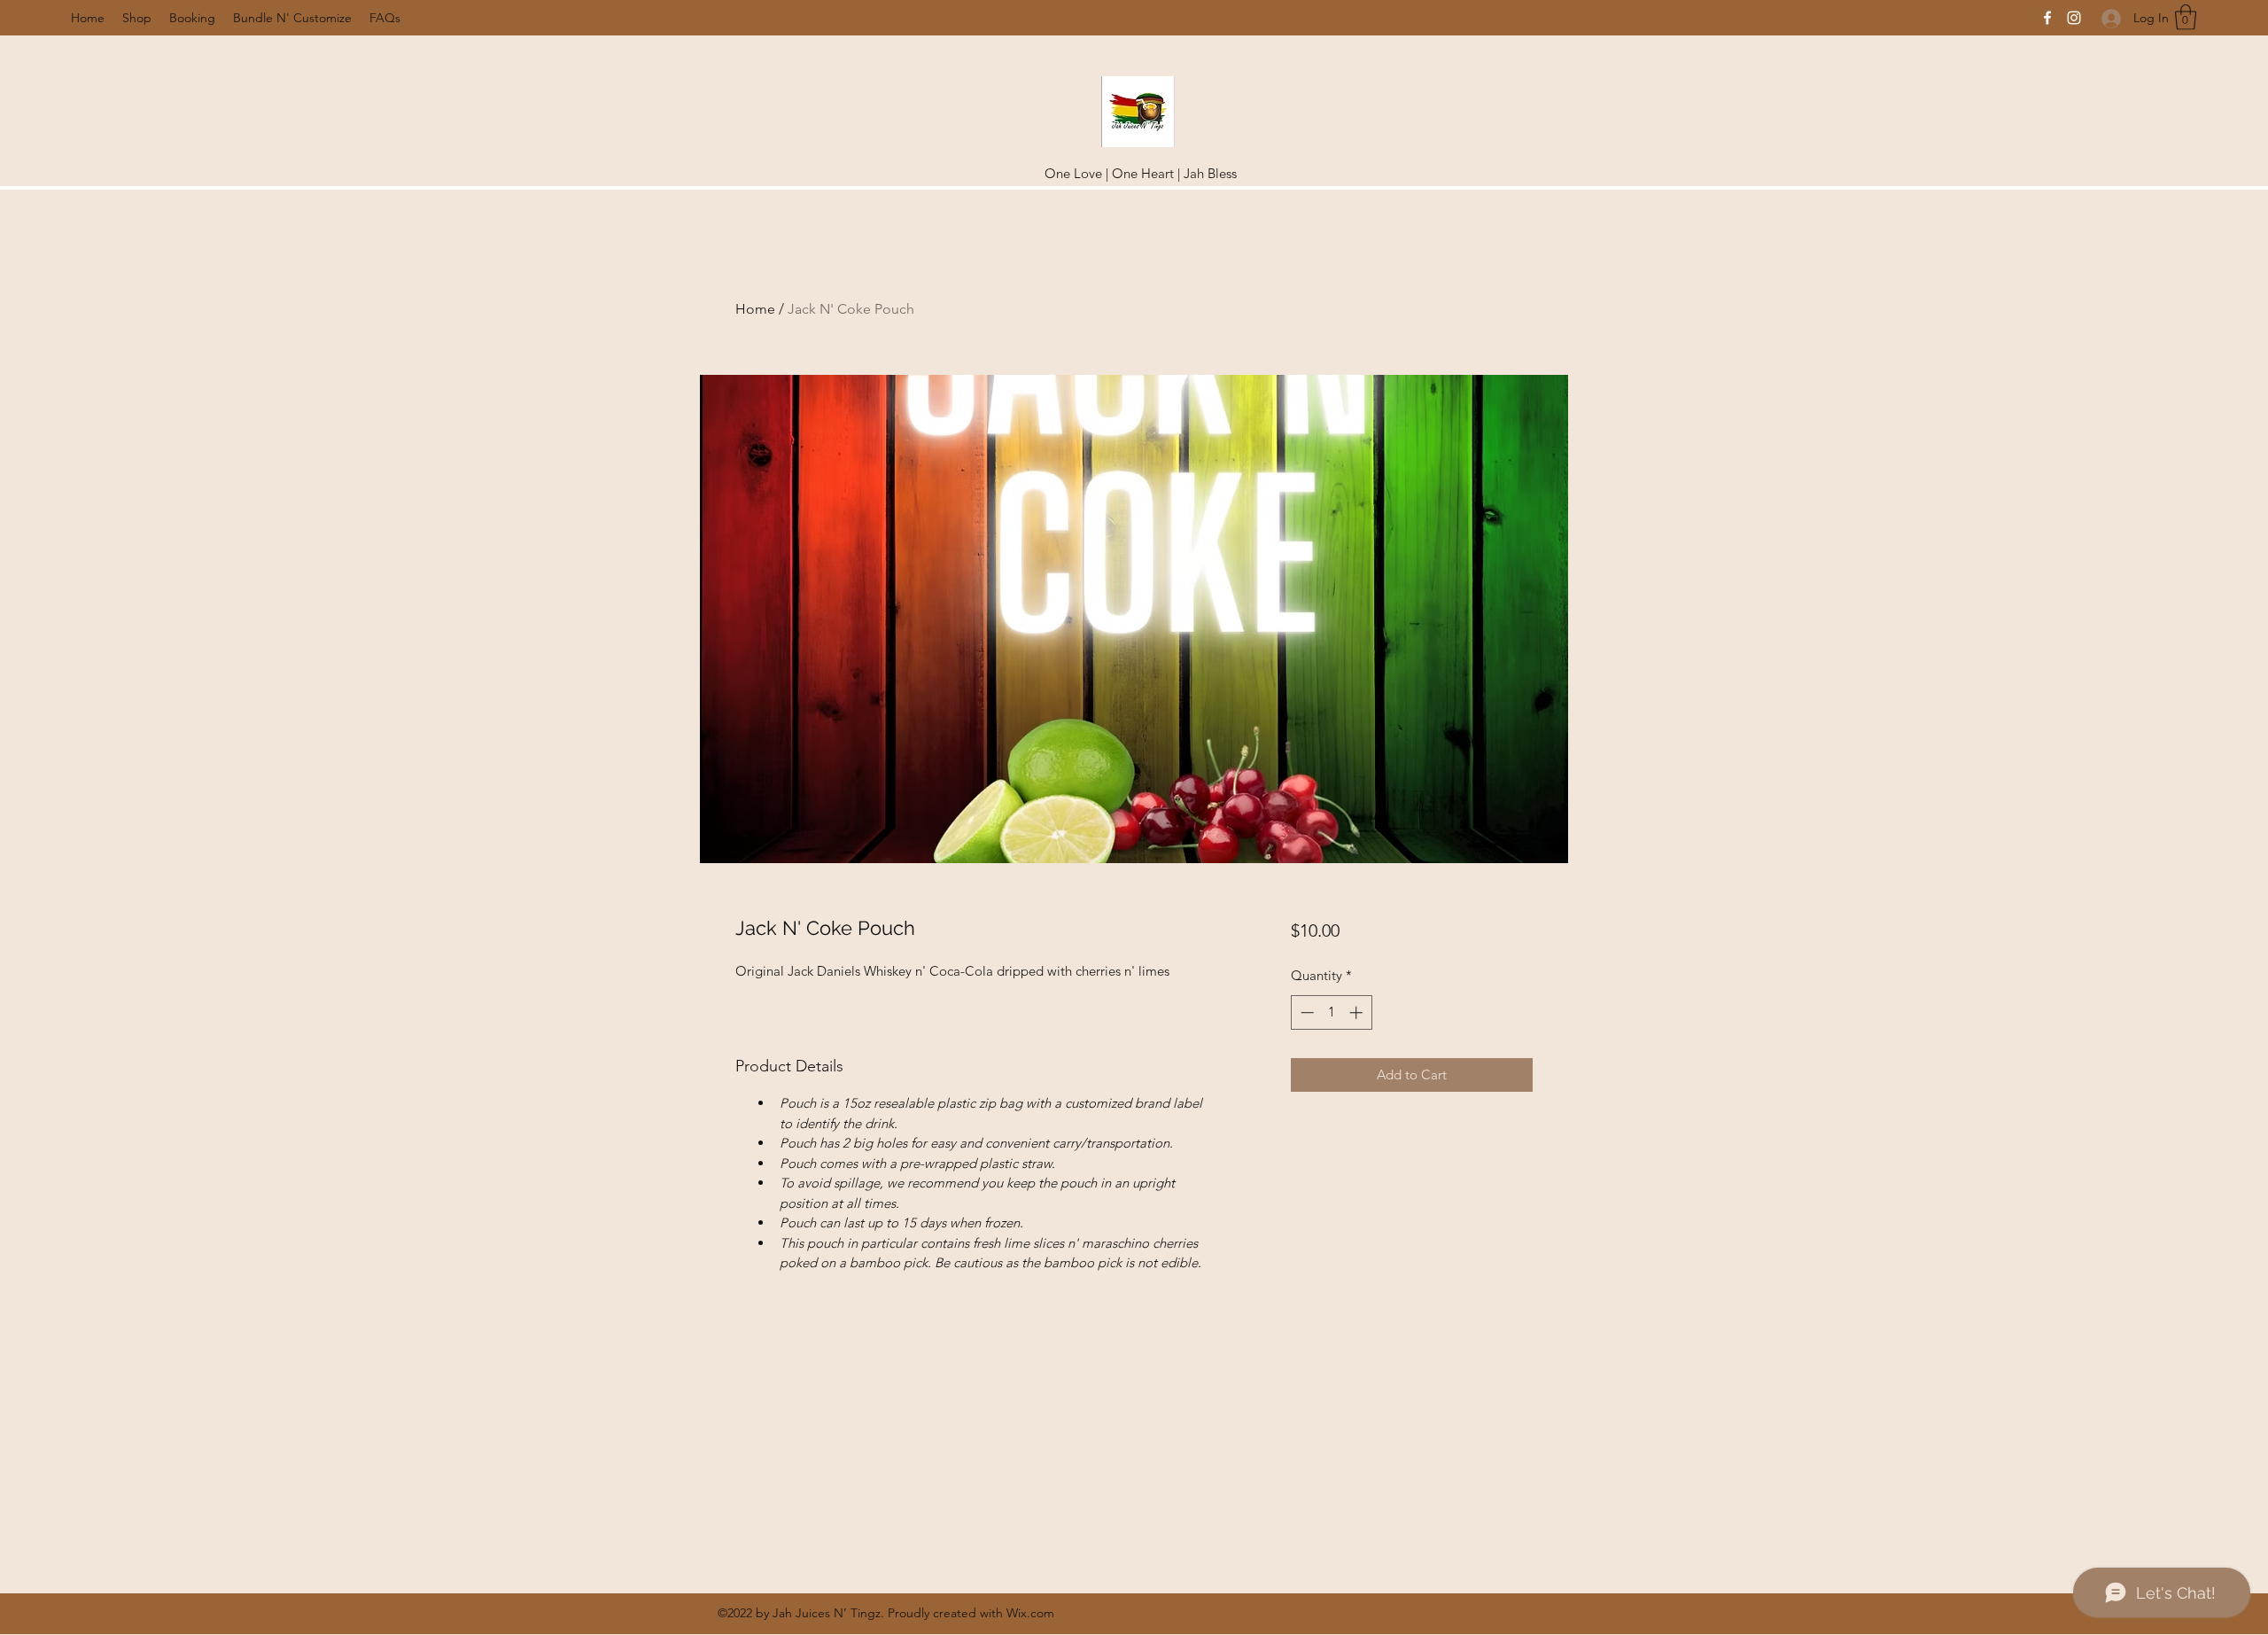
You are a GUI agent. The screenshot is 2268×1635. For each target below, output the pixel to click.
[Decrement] (1305, 1012)
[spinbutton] (1331, 1012)
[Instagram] (2074, 18)
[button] (2186, 17)
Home (755, 309)
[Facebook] (2047, 18)
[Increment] (1358, 1012)
